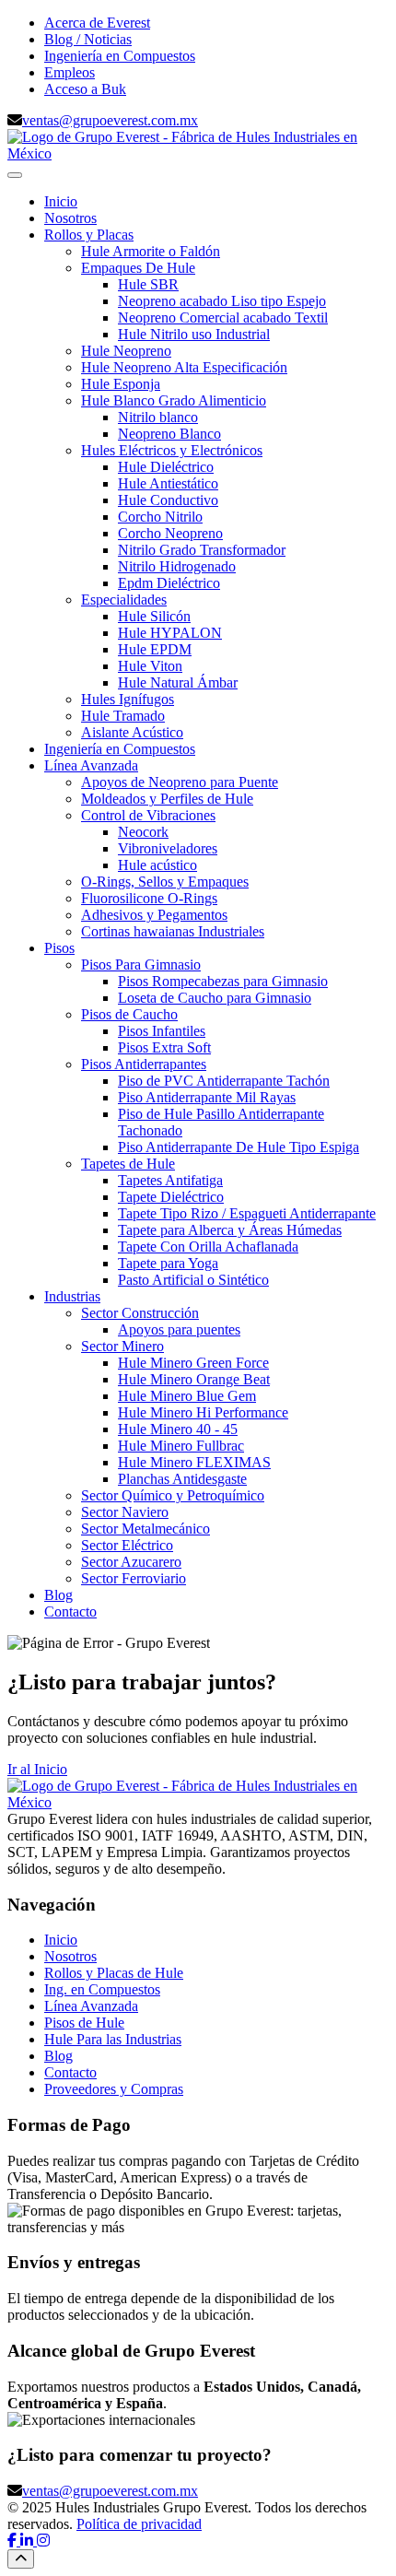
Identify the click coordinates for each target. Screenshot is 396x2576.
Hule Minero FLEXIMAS (194, 1462)
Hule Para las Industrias (113, 2039)
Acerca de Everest (97, 23)
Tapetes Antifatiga (170, 1180)
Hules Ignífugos (128, 699)
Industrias (72, 1296)
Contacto (70, 1611)
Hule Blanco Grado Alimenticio (174, 400)
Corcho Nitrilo (160, 517)
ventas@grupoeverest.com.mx (110, 120)
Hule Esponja (121, 384)
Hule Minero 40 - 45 (178, 1429)
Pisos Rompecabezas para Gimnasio (223, 981)
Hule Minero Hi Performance (203, 1412)
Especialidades (124, 600)
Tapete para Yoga (168, 1263)
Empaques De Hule (138, 268)
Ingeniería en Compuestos (120, 56)
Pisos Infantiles (162, 1031)
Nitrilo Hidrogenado (177, 566)
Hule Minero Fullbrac (181, 1446)
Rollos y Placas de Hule (114, 1973)
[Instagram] (43, 2541)
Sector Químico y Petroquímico (173, 1495)
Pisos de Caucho (129, 1014)
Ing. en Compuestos (102, 1989)
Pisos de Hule (84, 2023)
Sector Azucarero (131, 1562)
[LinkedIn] (29, 2541)
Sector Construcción (140, 1313)
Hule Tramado (123, 716)
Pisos (59, 948)
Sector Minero (122, 1346)
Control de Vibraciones (148, 815)
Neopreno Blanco (169, 434)
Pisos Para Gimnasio (141, 965)
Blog (58, 1595)
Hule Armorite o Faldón (151, 251)
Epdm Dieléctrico (169, 583)
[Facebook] (14, 2541)
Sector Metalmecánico (146, 1529)
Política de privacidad (139, 2524)
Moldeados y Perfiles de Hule (167, 799)
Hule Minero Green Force (193, 1363)
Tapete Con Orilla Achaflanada (208, 1247)
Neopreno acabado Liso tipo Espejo (222, 301)
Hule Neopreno (126, 351)
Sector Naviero (125, 1512)
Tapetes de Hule (128, 1164)
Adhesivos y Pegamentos (154, 915)
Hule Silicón (154, 616)
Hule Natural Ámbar (178, 682)
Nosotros (70, 218)
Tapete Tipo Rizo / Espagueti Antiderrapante (247, 1213)
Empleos (70, 72)
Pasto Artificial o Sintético (193, 1280)
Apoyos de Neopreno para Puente (180, 782)
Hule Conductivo (168, 500)
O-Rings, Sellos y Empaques (165, 882)
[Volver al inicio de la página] (21, 2559)
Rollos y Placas (89, 235)
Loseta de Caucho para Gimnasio (215, 998)
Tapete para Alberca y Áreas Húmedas (230, 1230)
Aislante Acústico (132, 732)
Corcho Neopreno (170, 533)
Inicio (61, 201)
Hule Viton (150, 666)
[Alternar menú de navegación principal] (15, 175)
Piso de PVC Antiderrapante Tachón (224, 1081)
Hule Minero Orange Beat (194, 1379)
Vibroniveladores (168, 848)
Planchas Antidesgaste (182, 1479)
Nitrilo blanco (158, 417)
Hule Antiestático (168, 483)
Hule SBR (148, 284)
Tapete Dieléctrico (171, 1197)
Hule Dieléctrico (166, 467)
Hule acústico (157, 865)
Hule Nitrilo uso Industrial (194, 334)
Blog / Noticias (88, 39)
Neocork (143, 832)
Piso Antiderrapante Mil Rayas (207, 1097)
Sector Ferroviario (134, 1578)
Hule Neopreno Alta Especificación (184, 367)
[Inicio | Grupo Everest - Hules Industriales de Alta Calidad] (198, 153)
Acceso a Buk (85, 89)
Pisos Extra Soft (164, 1047)
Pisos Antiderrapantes (144, 1064)
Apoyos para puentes (179, 1329)
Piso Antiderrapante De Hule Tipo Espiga (239, 1147)
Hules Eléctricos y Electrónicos (172, 450)
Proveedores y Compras (114, 2089)
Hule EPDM (155, 649)
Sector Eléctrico (127, 1545)
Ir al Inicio (37, 1769)
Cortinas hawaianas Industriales (173, 931)
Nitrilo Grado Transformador (202, 550)
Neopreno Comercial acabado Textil (223, 318)
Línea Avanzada (91, 765)
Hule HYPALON (170, 633)
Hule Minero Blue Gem (187, 1396)
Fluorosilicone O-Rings (149, 898)
